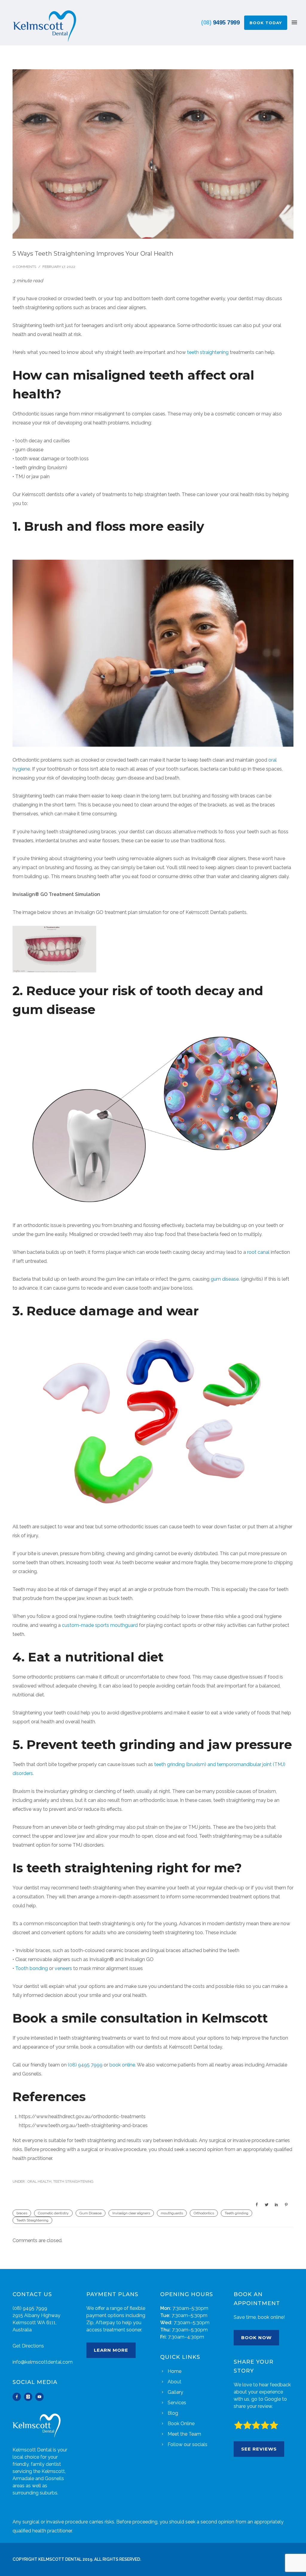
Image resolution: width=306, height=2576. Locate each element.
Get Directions (28, 2346)
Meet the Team (184, 2434)
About (175, 2382)
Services (177, 2403)
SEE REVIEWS (259, 2449)
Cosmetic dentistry (53, 2213)
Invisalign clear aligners (131, 2213)
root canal (258, 1252)
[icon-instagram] (30, 2397)
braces (22, 2213)
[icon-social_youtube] (39, 2397)
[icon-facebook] (18, 2397)
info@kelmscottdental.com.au (46, 2362)
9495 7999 (220, 22)
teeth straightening (208, 352)
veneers (63, 1968)
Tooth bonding (32, 1968)
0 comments (24, 267)
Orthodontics (204, 2213)
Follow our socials (188, 2444)
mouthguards (172, 2213)
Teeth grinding (237, 2213)
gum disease (225, 1279)
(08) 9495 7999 (85, 2065)
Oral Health (39, 2181)
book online (122, 2065)
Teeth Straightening (73, 2181)
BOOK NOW (256, 2338)
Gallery (175, 2392)
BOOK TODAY (266, 23)
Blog (173, 2413)
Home (175, 2371)
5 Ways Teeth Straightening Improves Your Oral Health (93, 254)
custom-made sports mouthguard (100, 1625)
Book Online (181, 2424)
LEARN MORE (111, 2350)
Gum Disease (91, 2213)
